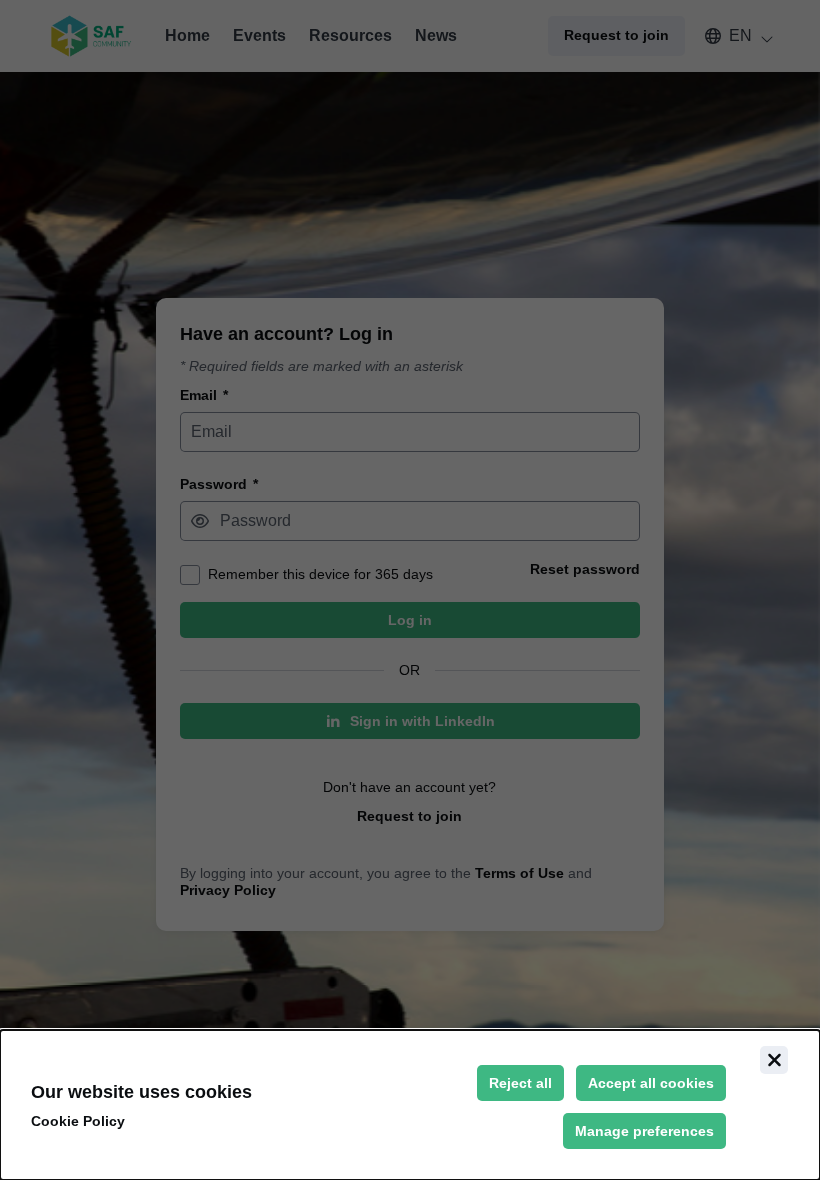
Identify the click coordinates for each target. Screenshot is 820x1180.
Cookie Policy (78, 1121)
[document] (410, 1105)
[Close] (774, 1060)
